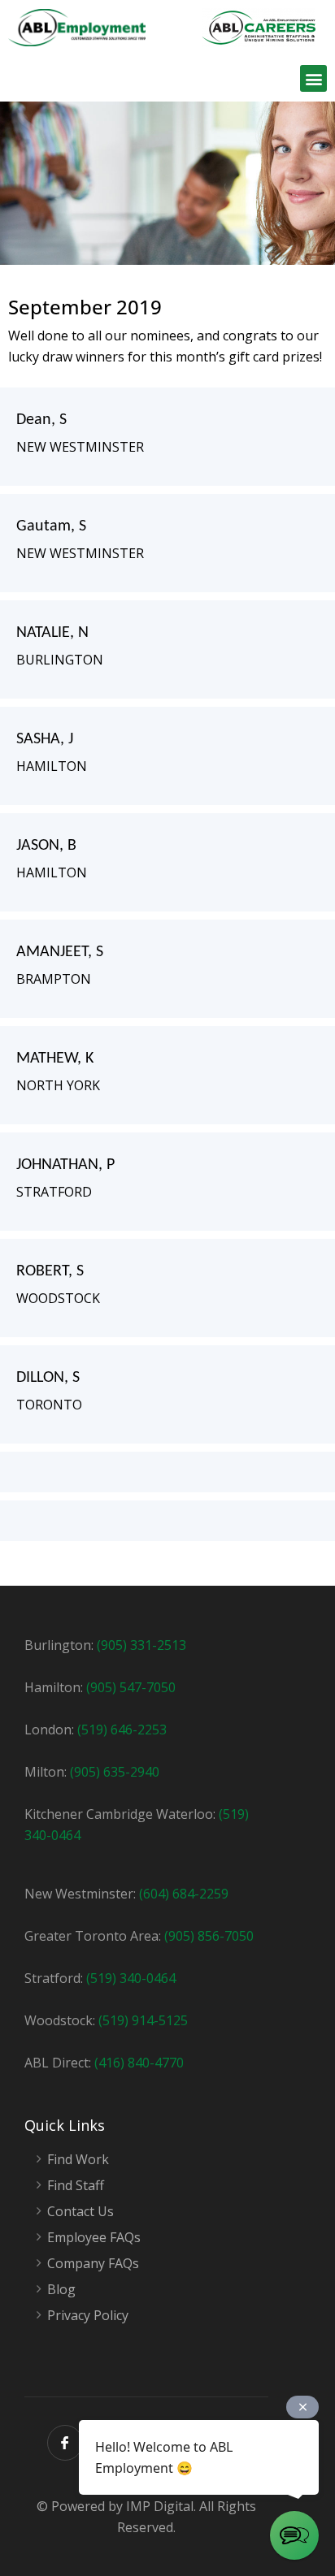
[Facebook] (65, 2443)
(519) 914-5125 (143, 2020)
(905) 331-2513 (141, 1645)
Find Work (78, 2160)
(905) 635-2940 (115, 1772)
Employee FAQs (94, 2238)
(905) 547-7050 (131, 1687)
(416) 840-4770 (139, 2063)
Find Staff (76, 2186)
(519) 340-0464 (131, 1978)
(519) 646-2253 (122, 1730)
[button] (313, 78)
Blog (61, 2290)
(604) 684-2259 (184, 1894)
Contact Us (80, 2212)
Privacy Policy (88, 2316)
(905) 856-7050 (209, 1936)
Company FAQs (93, 2264)
